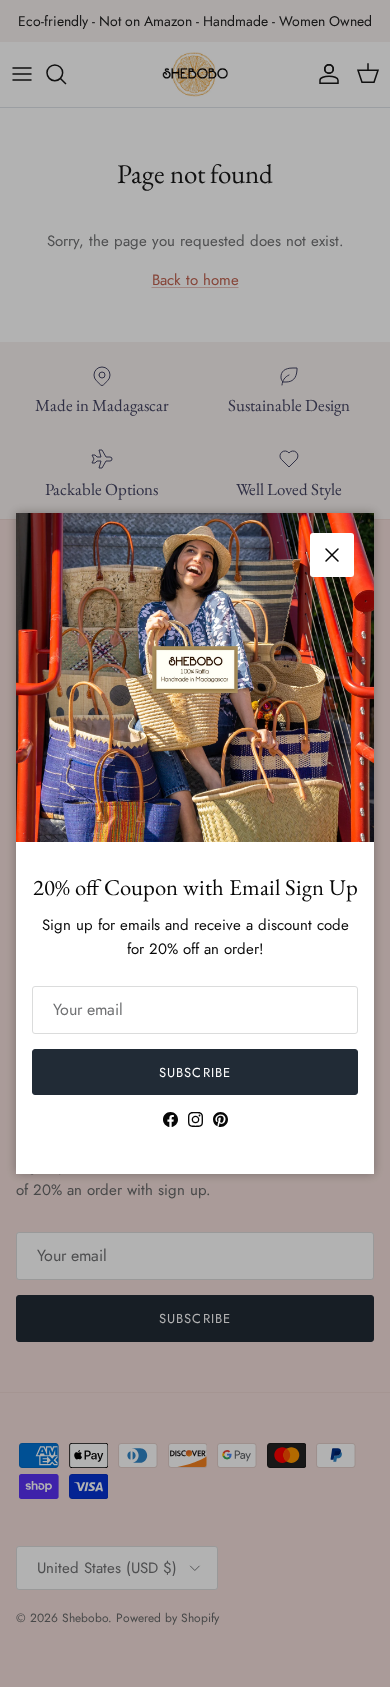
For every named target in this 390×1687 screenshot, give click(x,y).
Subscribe (194, 1072)
